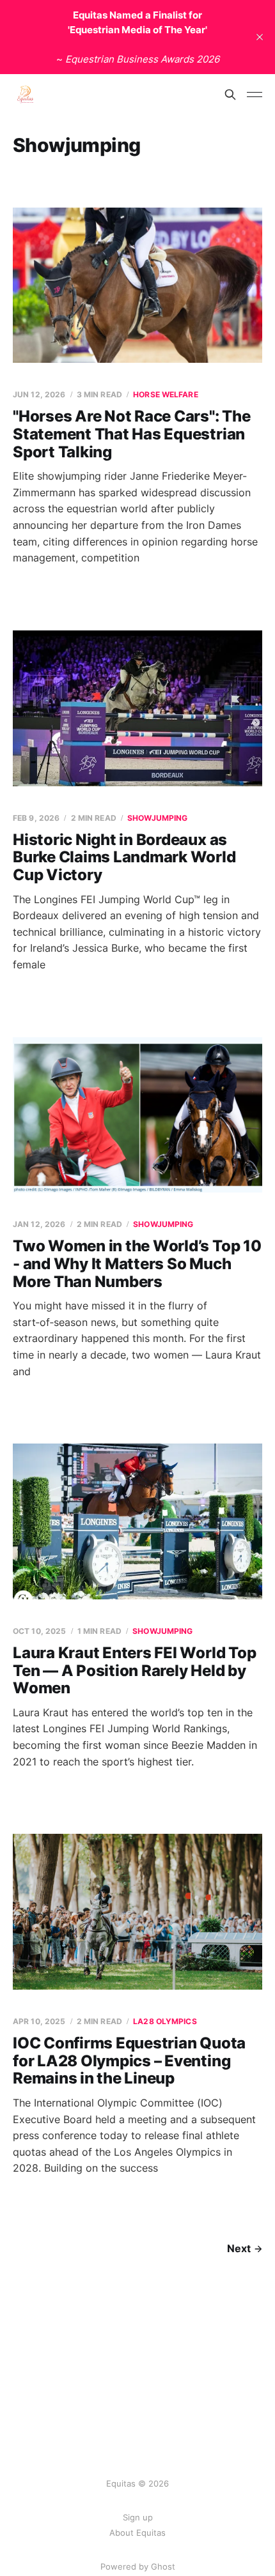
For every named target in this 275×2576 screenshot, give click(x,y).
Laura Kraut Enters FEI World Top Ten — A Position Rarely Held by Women (134, 1670)
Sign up (138, 2517)
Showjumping (157, 818)
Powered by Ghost (138, 2566)
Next (239, 2248)
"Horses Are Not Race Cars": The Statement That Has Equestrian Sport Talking (132, 434)
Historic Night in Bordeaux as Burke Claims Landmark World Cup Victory (124, 857)
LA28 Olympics (165, 2021)
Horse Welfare (166, 394)
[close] (260, 37)
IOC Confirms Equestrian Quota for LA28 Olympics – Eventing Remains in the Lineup (129, 2061)
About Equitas (137, 2533)
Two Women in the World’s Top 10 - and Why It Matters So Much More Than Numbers (137, 1263)
